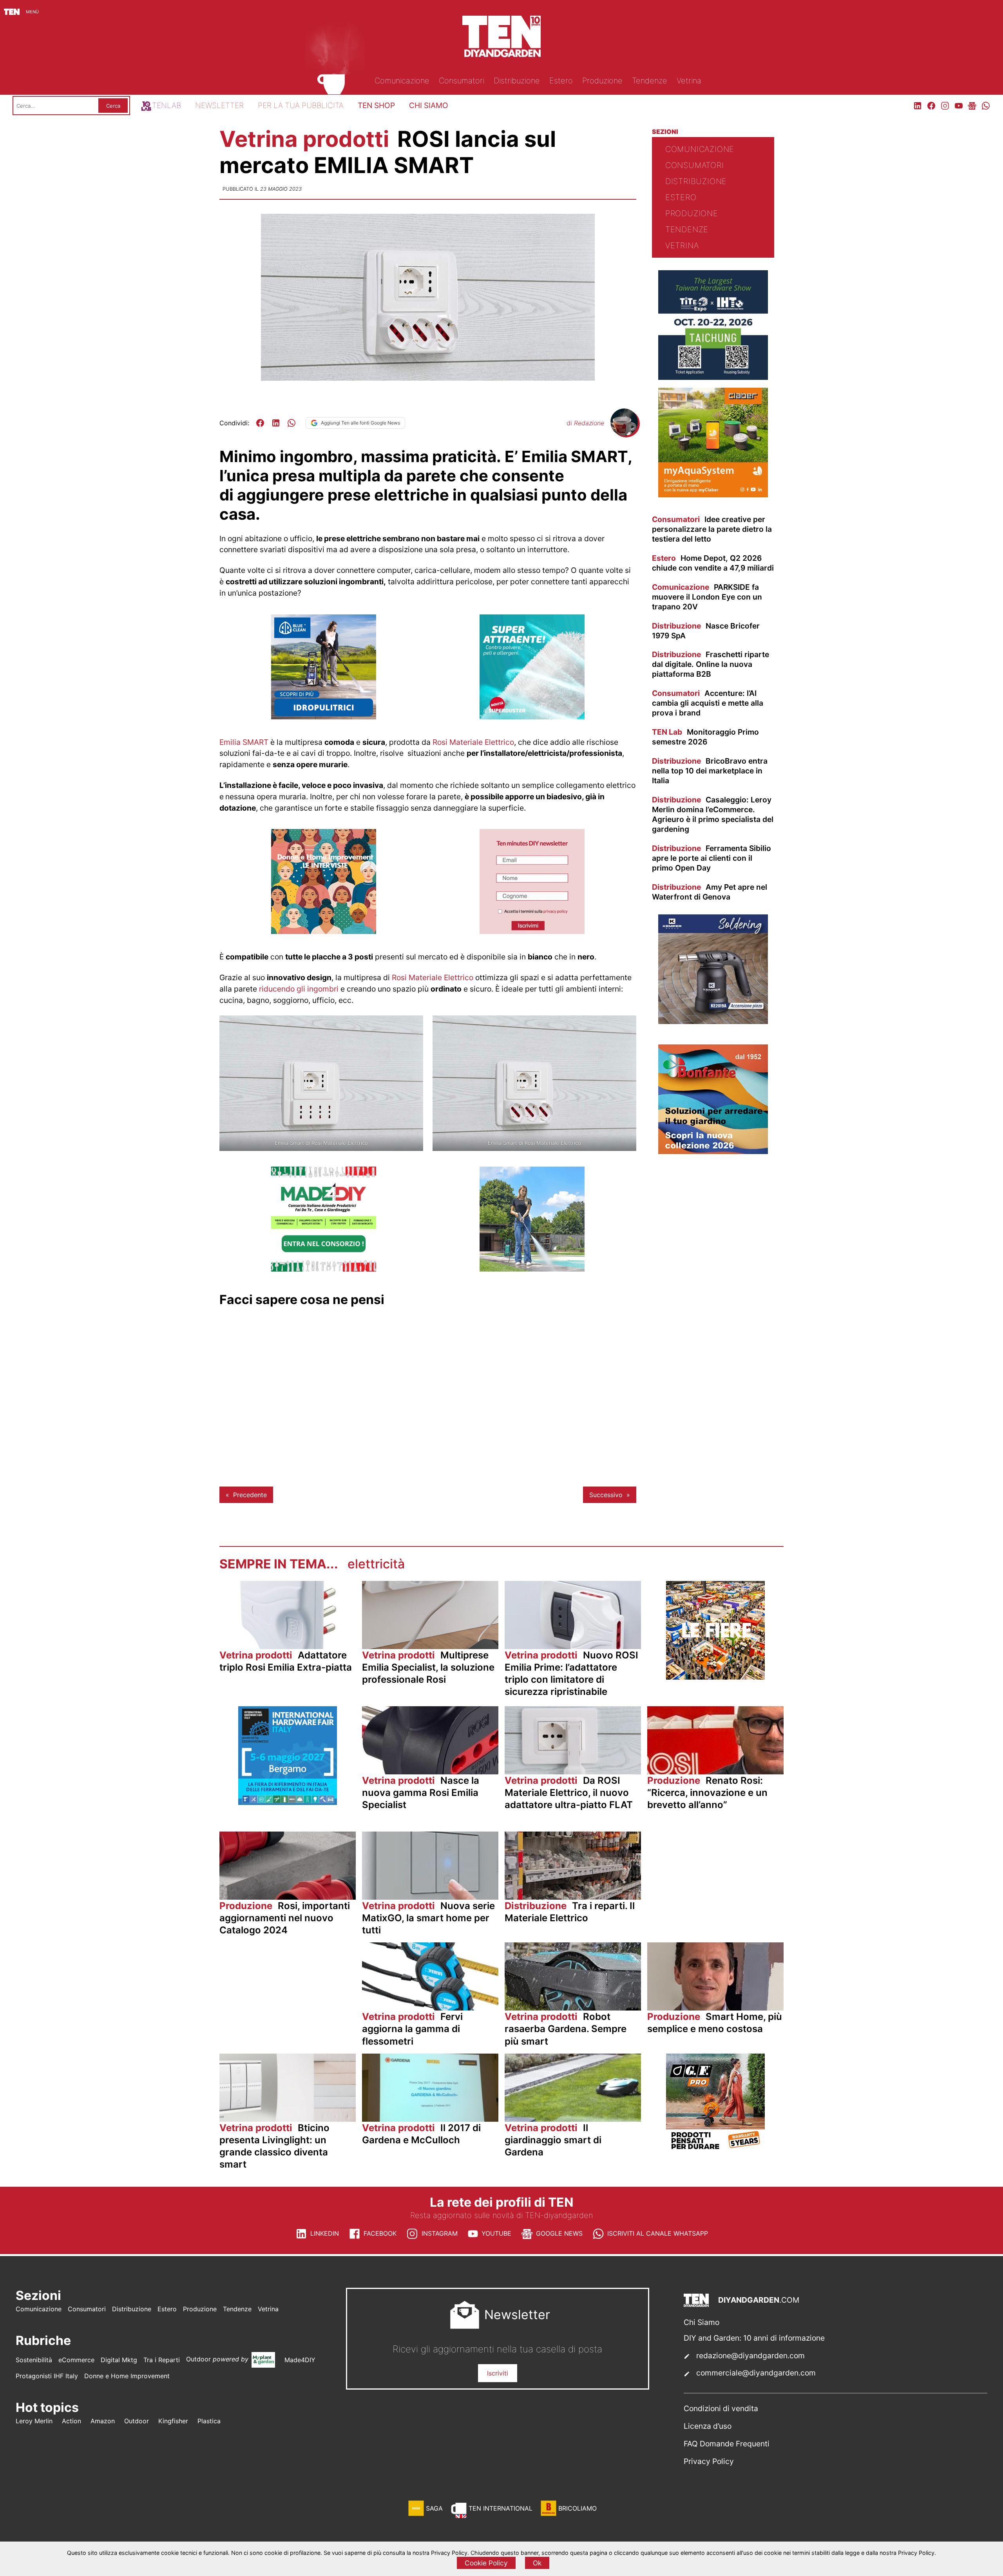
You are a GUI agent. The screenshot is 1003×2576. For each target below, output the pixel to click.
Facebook (380, 2233)
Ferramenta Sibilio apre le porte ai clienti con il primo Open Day (712, 858)
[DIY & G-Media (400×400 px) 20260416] (713, 378)
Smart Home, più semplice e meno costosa (715, 2023)
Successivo (606, 1495)
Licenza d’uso (708, 2426)
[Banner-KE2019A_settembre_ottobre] (713, 1022)
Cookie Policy (486, 2563)
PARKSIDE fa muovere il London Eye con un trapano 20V (707, 597)
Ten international (501, 2508)
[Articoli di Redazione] (624, 434)
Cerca (113, 106)
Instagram (440, 2233)
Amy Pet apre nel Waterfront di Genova (710, 892)
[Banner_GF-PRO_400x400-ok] (715, 2150)
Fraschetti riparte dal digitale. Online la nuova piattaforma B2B (711, 664)
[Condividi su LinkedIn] (276, 423)
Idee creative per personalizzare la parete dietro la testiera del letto (712, 529)
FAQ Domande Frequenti (727, 2444)
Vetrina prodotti (307, 139)
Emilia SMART (244, 742)
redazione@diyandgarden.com (750, 2356)
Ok (537, 2563)
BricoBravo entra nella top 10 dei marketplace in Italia (710, 771)
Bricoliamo (578, 2508)
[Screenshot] (532, 932)
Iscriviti (498, 2373)
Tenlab (167, 105)
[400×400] (532, 1269)
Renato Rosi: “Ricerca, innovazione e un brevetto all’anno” (707, 1793)
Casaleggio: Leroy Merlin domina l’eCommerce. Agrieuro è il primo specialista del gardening (713, 814)
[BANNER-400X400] (713, 1152)
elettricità (376, 1564)
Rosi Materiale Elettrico (473, 742)
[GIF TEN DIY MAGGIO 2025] (324, 717)
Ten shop (376, 105)
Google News (559, 2233)
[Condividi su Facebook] (260, 423)
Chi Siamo (702, 2322)
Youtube (496, 2233)
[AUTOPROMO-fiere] (715, 1677)
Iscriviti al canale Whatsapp (658, 2233)
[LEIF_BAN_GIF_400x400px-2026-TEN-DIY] (532, 717)
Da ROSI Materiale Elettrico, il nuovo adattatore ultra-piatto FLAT (569, 1793)
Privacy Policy (709, 2461)
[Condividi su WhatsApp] (291, 423)
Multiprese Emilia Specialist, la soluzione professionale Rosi (428, 1667)
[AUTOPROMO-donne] (324, 932)
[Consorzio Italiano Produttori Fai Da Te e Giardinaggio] (324, 1269)
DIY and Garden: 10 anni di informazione (754, 2338)
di (585, 423)
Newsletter (219, 105)
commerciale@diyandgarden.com (756, 2373)
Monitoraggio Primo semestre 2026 (705, 737)
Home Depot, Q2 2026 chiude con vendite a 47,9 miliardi (713, 563)
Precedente (250, 1495)
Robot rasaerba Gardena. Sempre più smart (566, 2029)
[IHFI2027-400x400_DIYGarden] (288, 1803)
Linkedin (325, 2233)
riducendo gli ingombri (299, 989)
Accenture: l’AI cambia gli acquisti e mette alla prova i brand (708, 703)
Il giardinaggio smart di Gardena (553, 2140)
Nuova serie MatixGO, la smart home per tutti (428, 1918)
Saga (434, 2508)
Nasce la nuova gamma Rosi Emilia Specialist (421, 1793)
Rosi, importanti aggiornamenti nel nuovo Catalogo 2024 (285, 1918)
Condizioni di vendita (721, 2408)
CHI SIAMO (429, 105)
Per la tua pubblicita (301, 105)
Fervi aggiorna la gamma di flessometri (412, 2029)
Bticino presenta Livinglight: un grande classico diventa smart (274, 2146)
